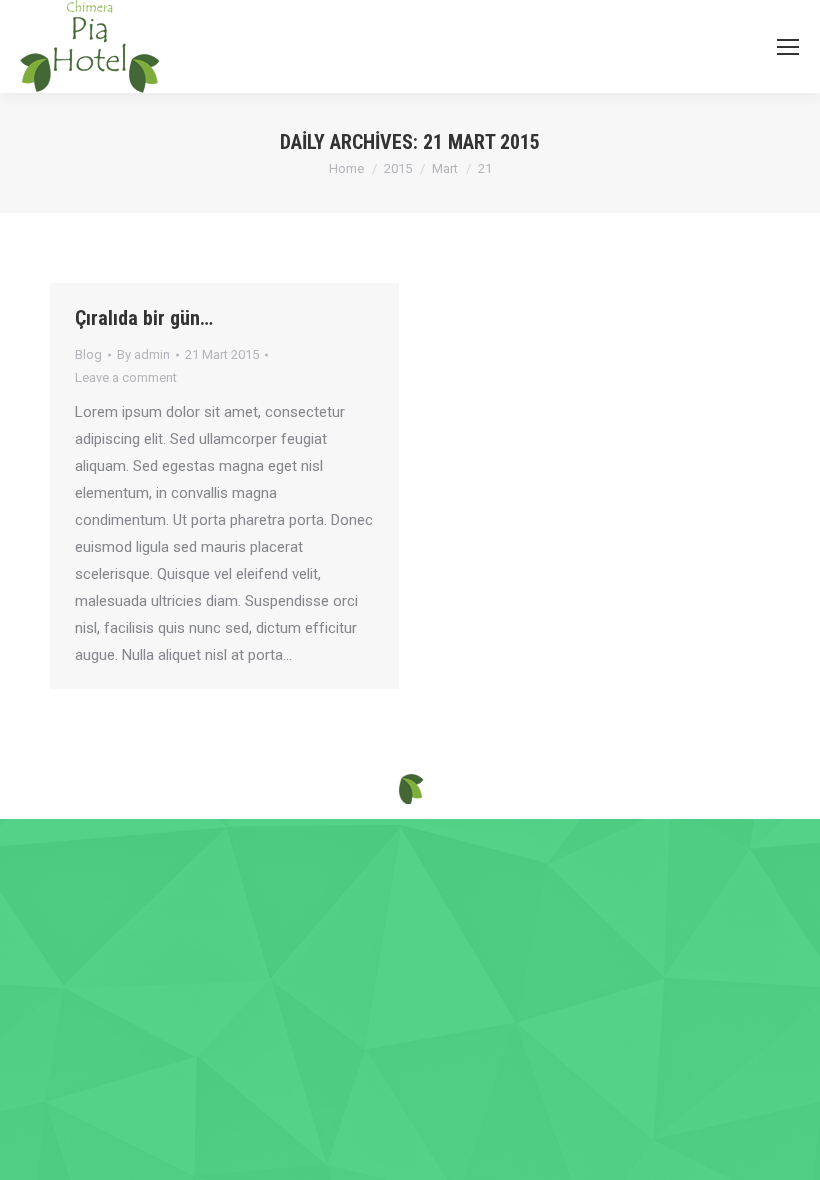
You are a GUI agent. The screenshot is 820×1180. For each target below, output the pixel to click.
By (143, 354)
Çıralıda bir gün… (144, 318)
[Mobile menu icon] (788, 47)
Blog (88, 354)
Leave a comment (126, 377)
